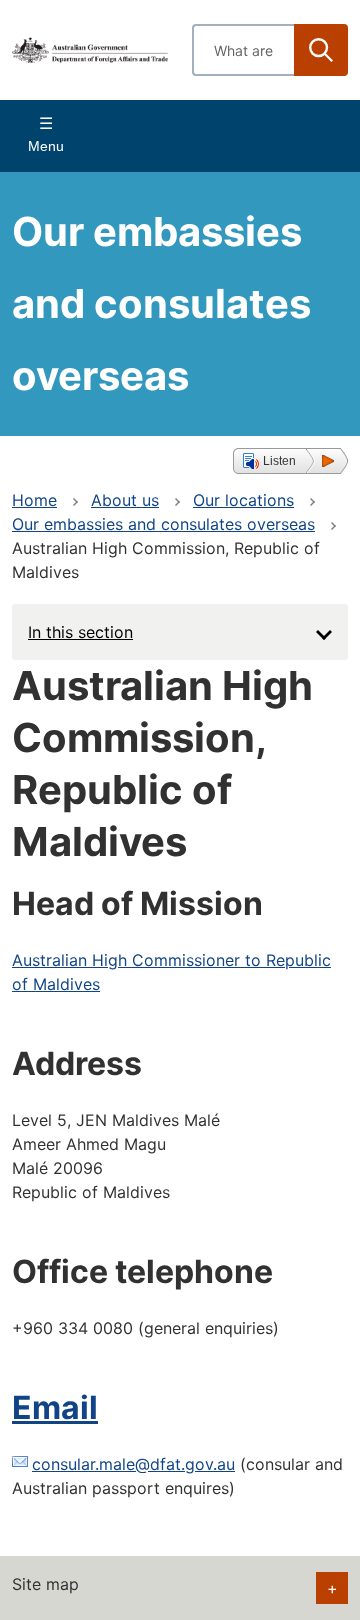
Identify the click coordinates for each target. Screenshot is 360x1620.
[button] (290, 461)
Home (34, 500)
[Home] (90, 50)
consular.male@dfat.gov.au (133, 1464)
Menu (46, 146)
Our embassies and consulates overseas (163, 524)
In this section (80, 632)
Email (55, 1407)
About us (125, 500)
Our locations (243, 500)
